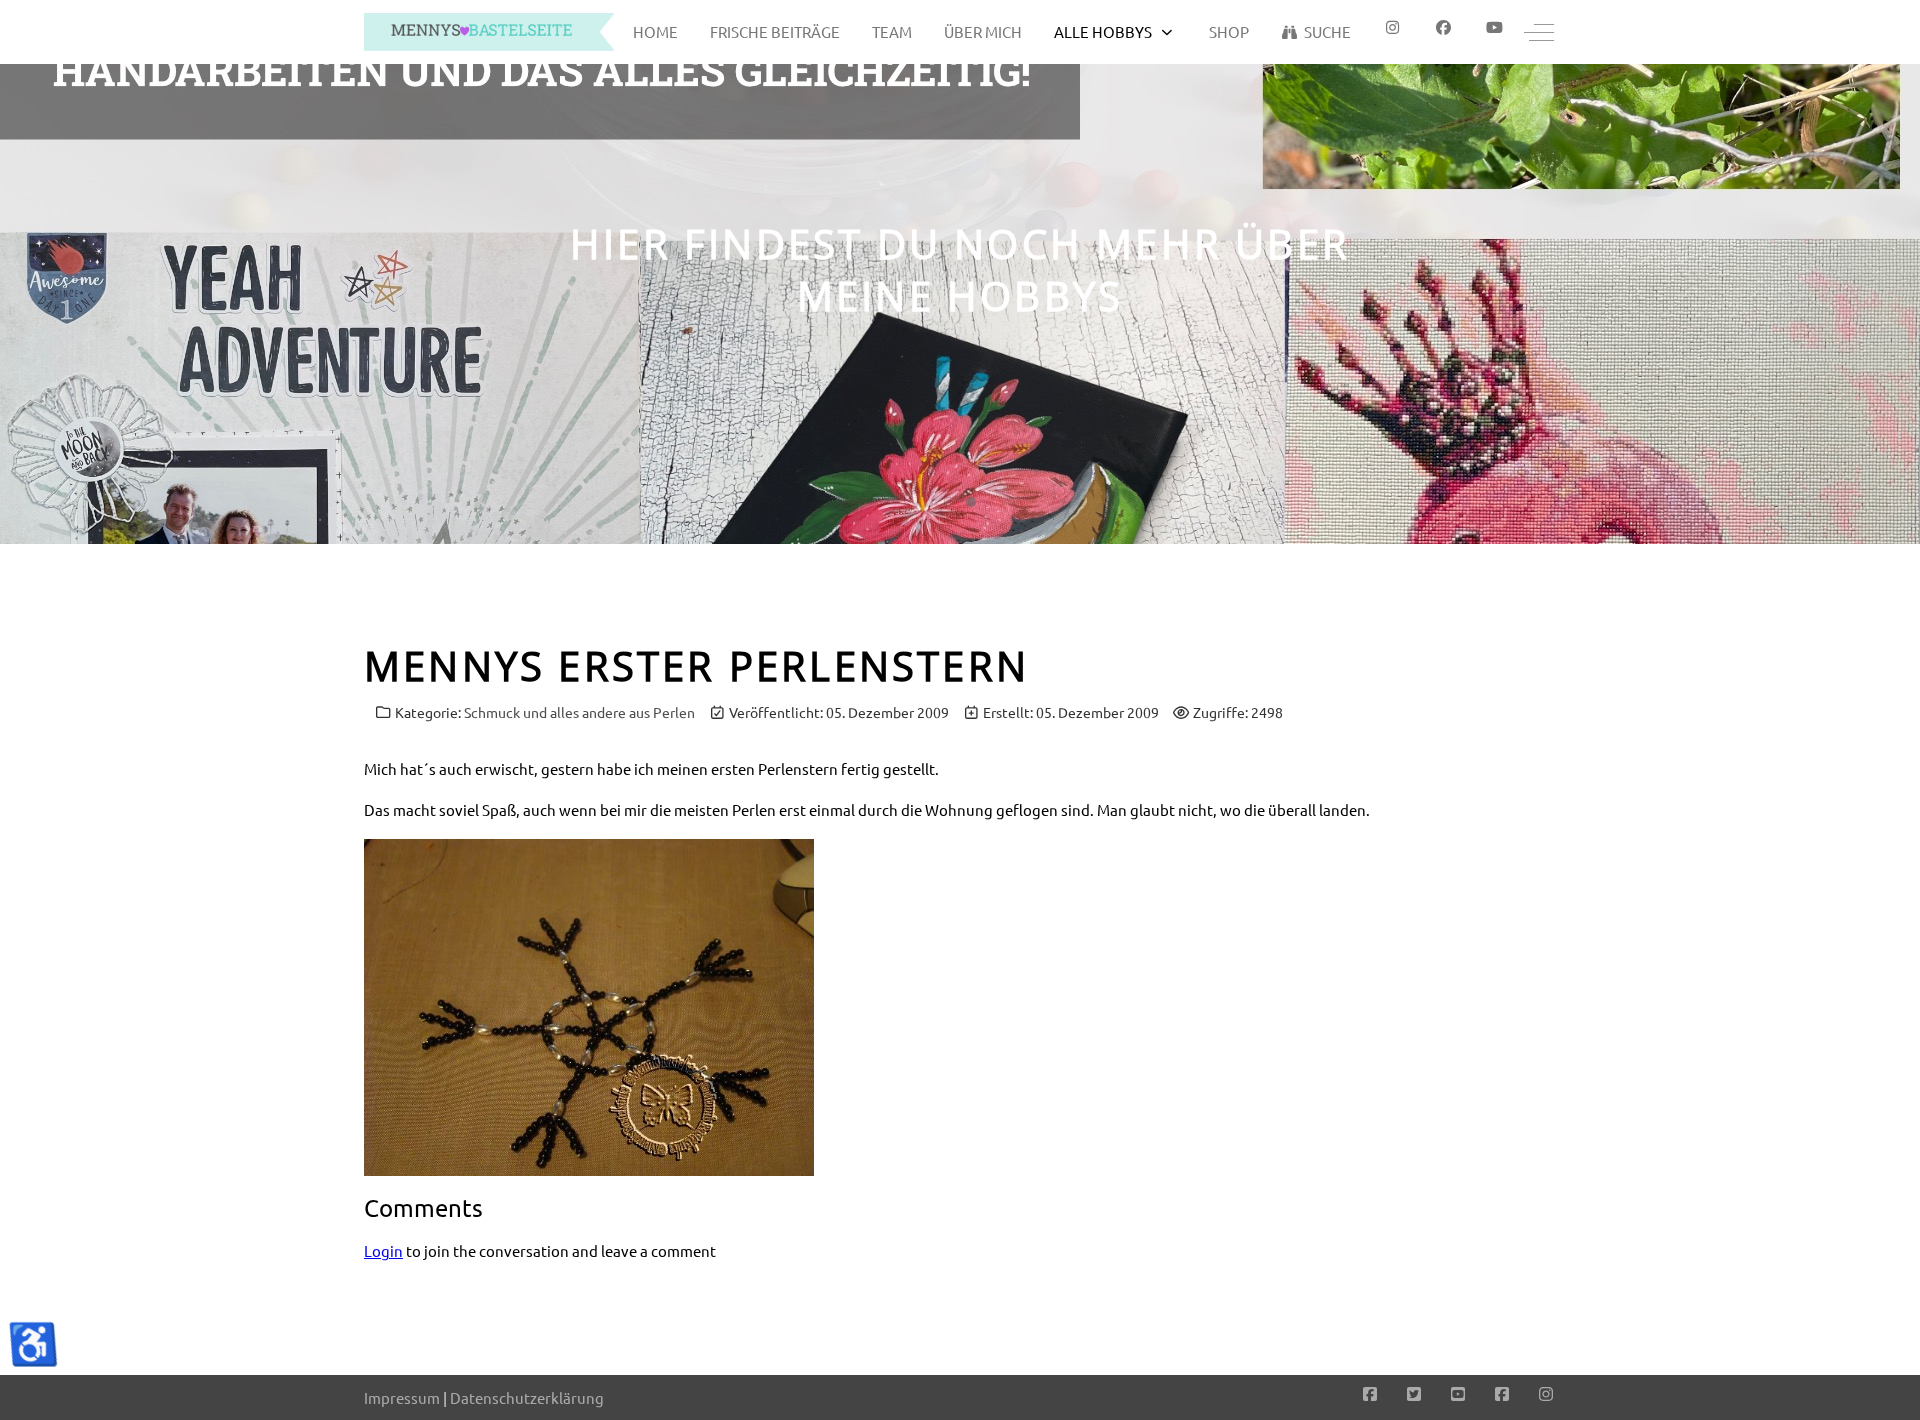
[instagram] (1392, 27)
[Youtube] (1494, 27)
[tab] (949, 502)
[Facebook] (1443, 27)
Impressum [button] (402, 1397)
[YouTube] (1458, 1393)
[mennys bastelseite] (489, 32)
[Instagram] (1546, 1393)
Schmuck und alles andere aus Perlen (579, 712)
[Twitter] (1414, 1393)
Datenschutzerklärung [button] (527, 1397)
